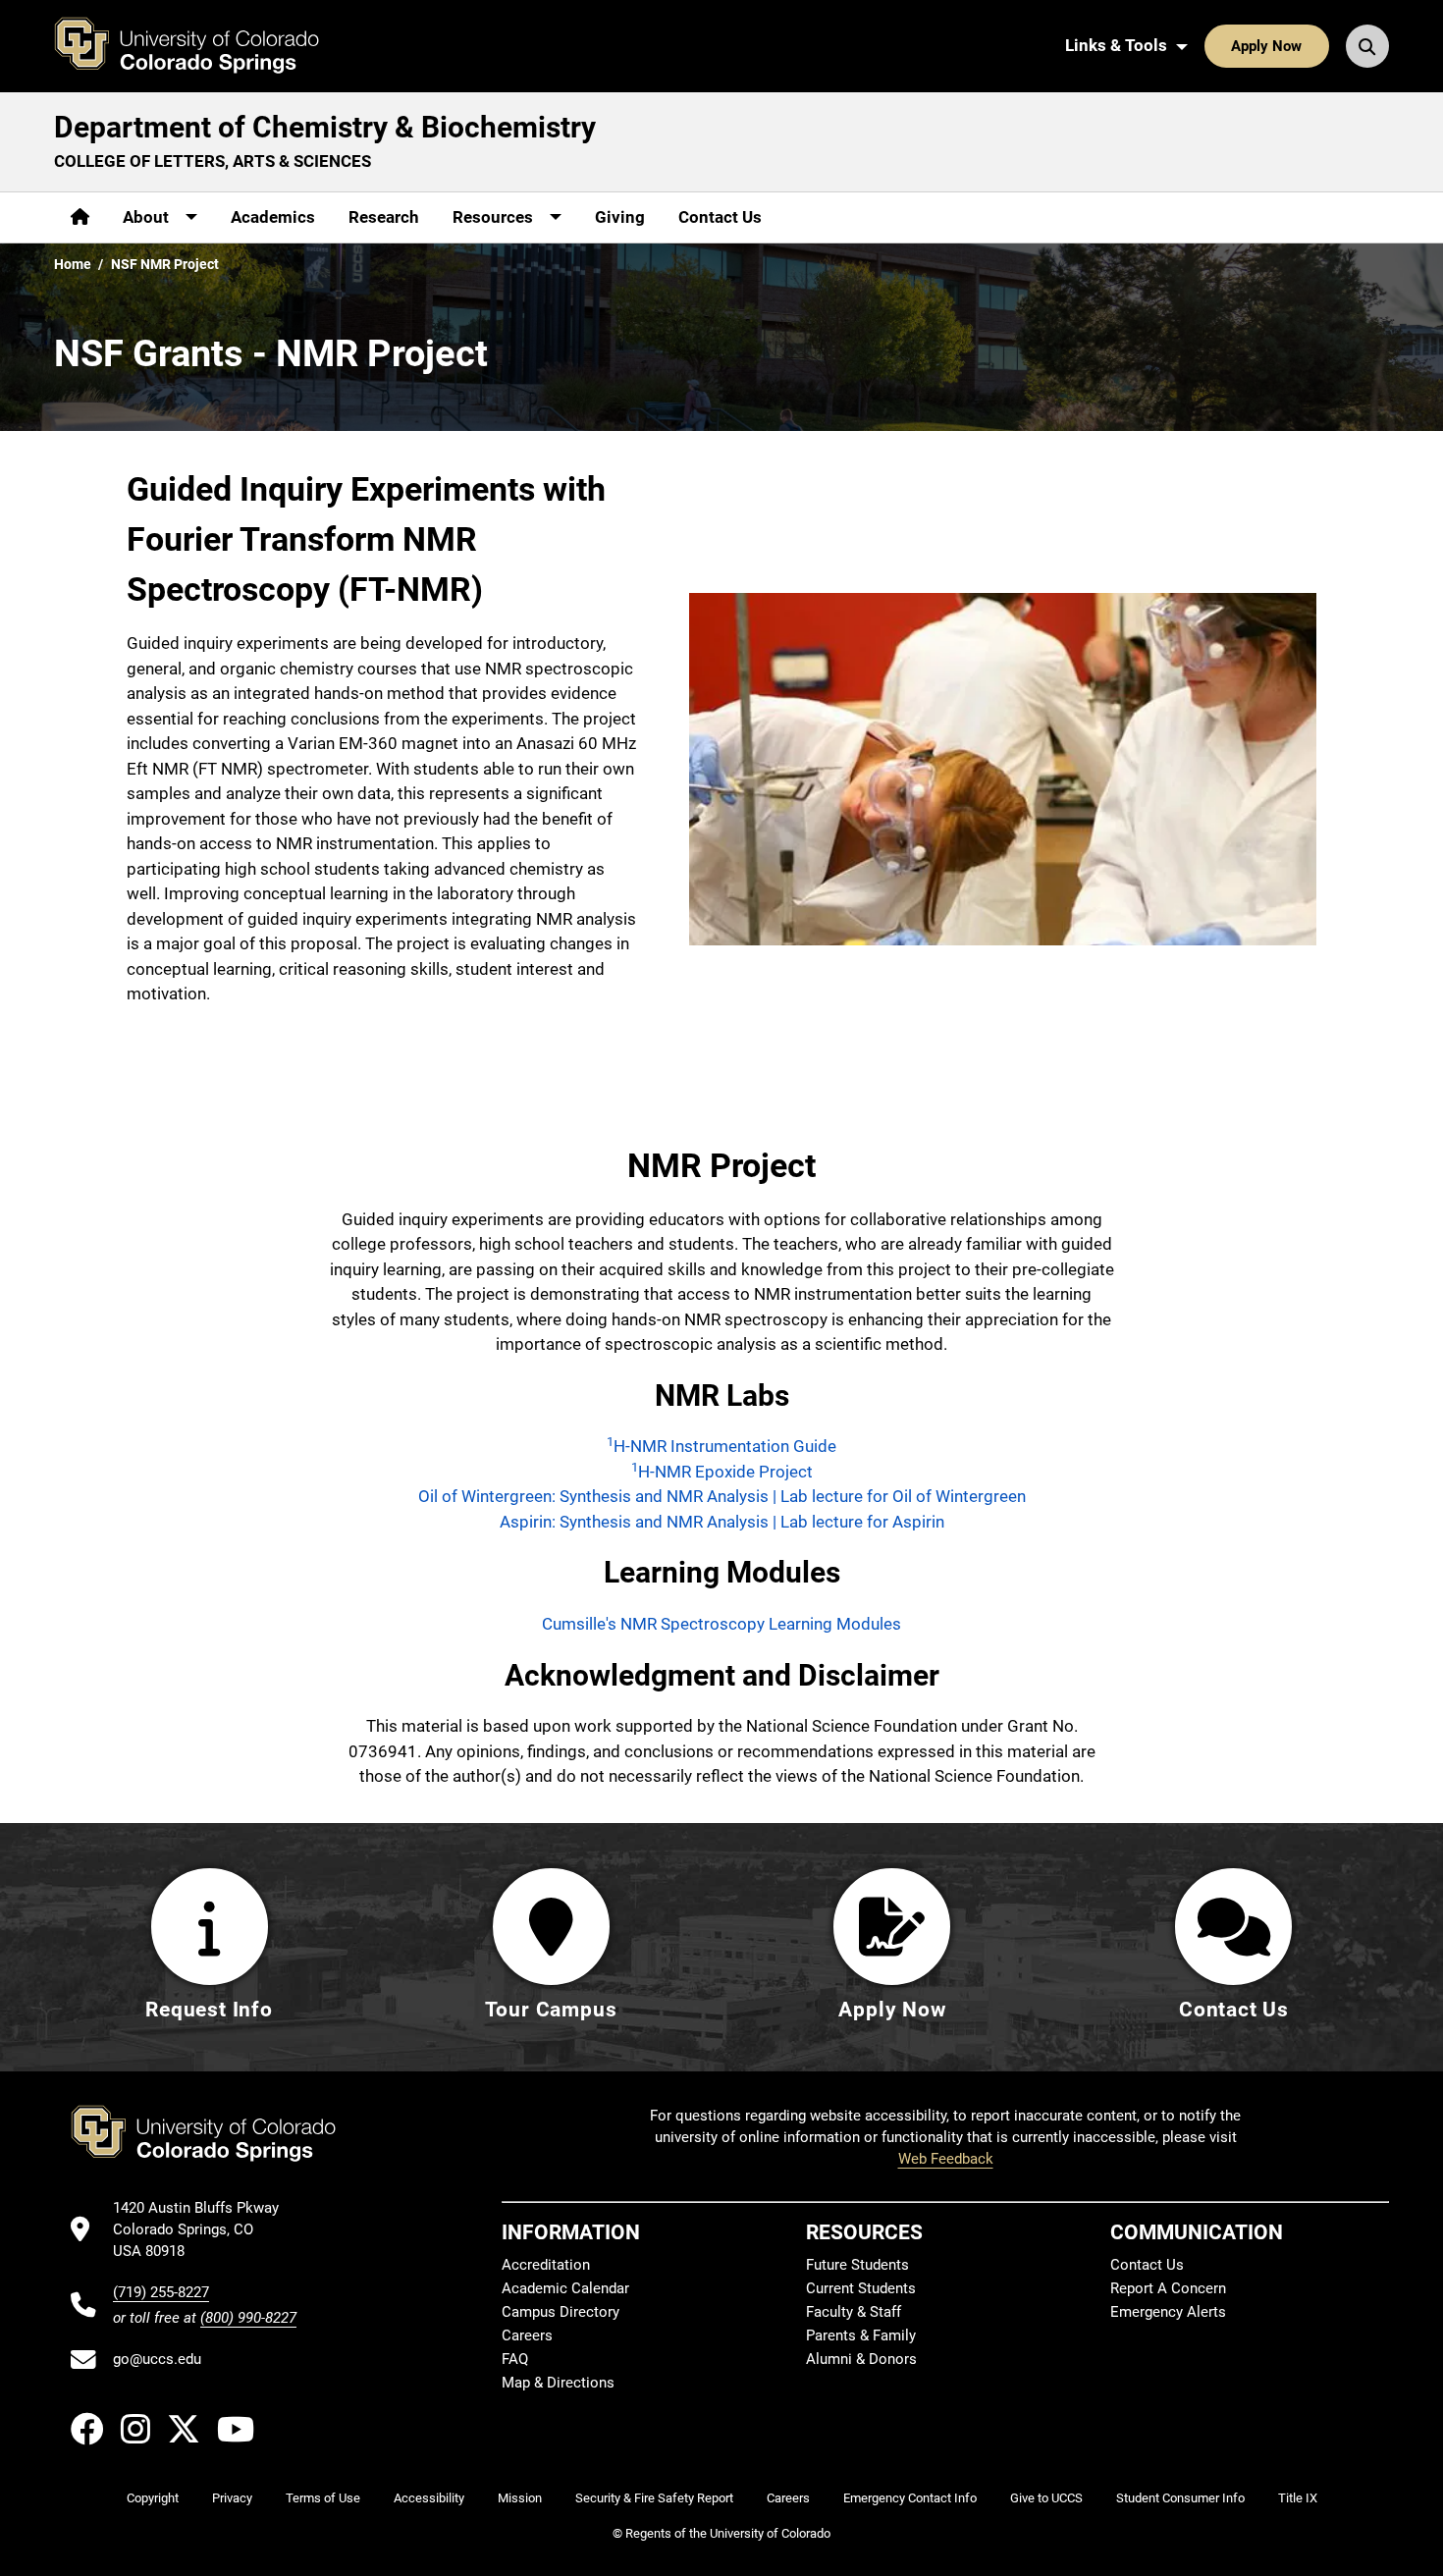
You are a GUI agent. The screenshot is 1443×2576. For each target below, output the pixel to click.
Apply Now (1266, 46)
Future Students (857, 2265)
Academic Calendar (565, 2288)
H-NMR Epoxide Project (722, 1472)
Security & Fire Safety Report (654, 2498)
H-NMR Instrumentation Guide (721, 1446)
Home (73, 264)
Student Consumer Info (1180, 2498)
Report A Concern (1168, 2288)
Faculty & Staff (854, 2312)
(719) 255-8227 (161, 2292)
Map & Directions (558, 2383)
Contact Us (720, 217)
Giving (620, 217)
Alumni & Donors (861, 2359)
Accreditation (546, 2265)
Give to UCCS (1046, 2498)
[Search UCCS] (1367, 46)
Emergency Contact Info (910, 2498)
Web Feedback (946, 2159)
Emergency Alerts (1168, 2312)
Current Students (861, 2288)
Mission (520, 2498)
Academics (273, 217)
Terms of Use (323, 2498)
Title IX (1298, 2498)
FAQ (515, 2359)
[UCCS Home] (201, 46)
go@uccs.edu (157, 2359)
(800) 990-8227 (248, 2318)
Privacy (232, 2498)
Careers (527, 2335)
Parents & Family (861, 2335)
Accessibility (429, 2498)
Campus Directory (561, 2312)
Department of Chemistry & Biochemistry (325, 127)
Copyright (153, 2498)
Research (384, 217)
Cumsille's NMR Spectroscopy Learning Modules (721, 1624)
